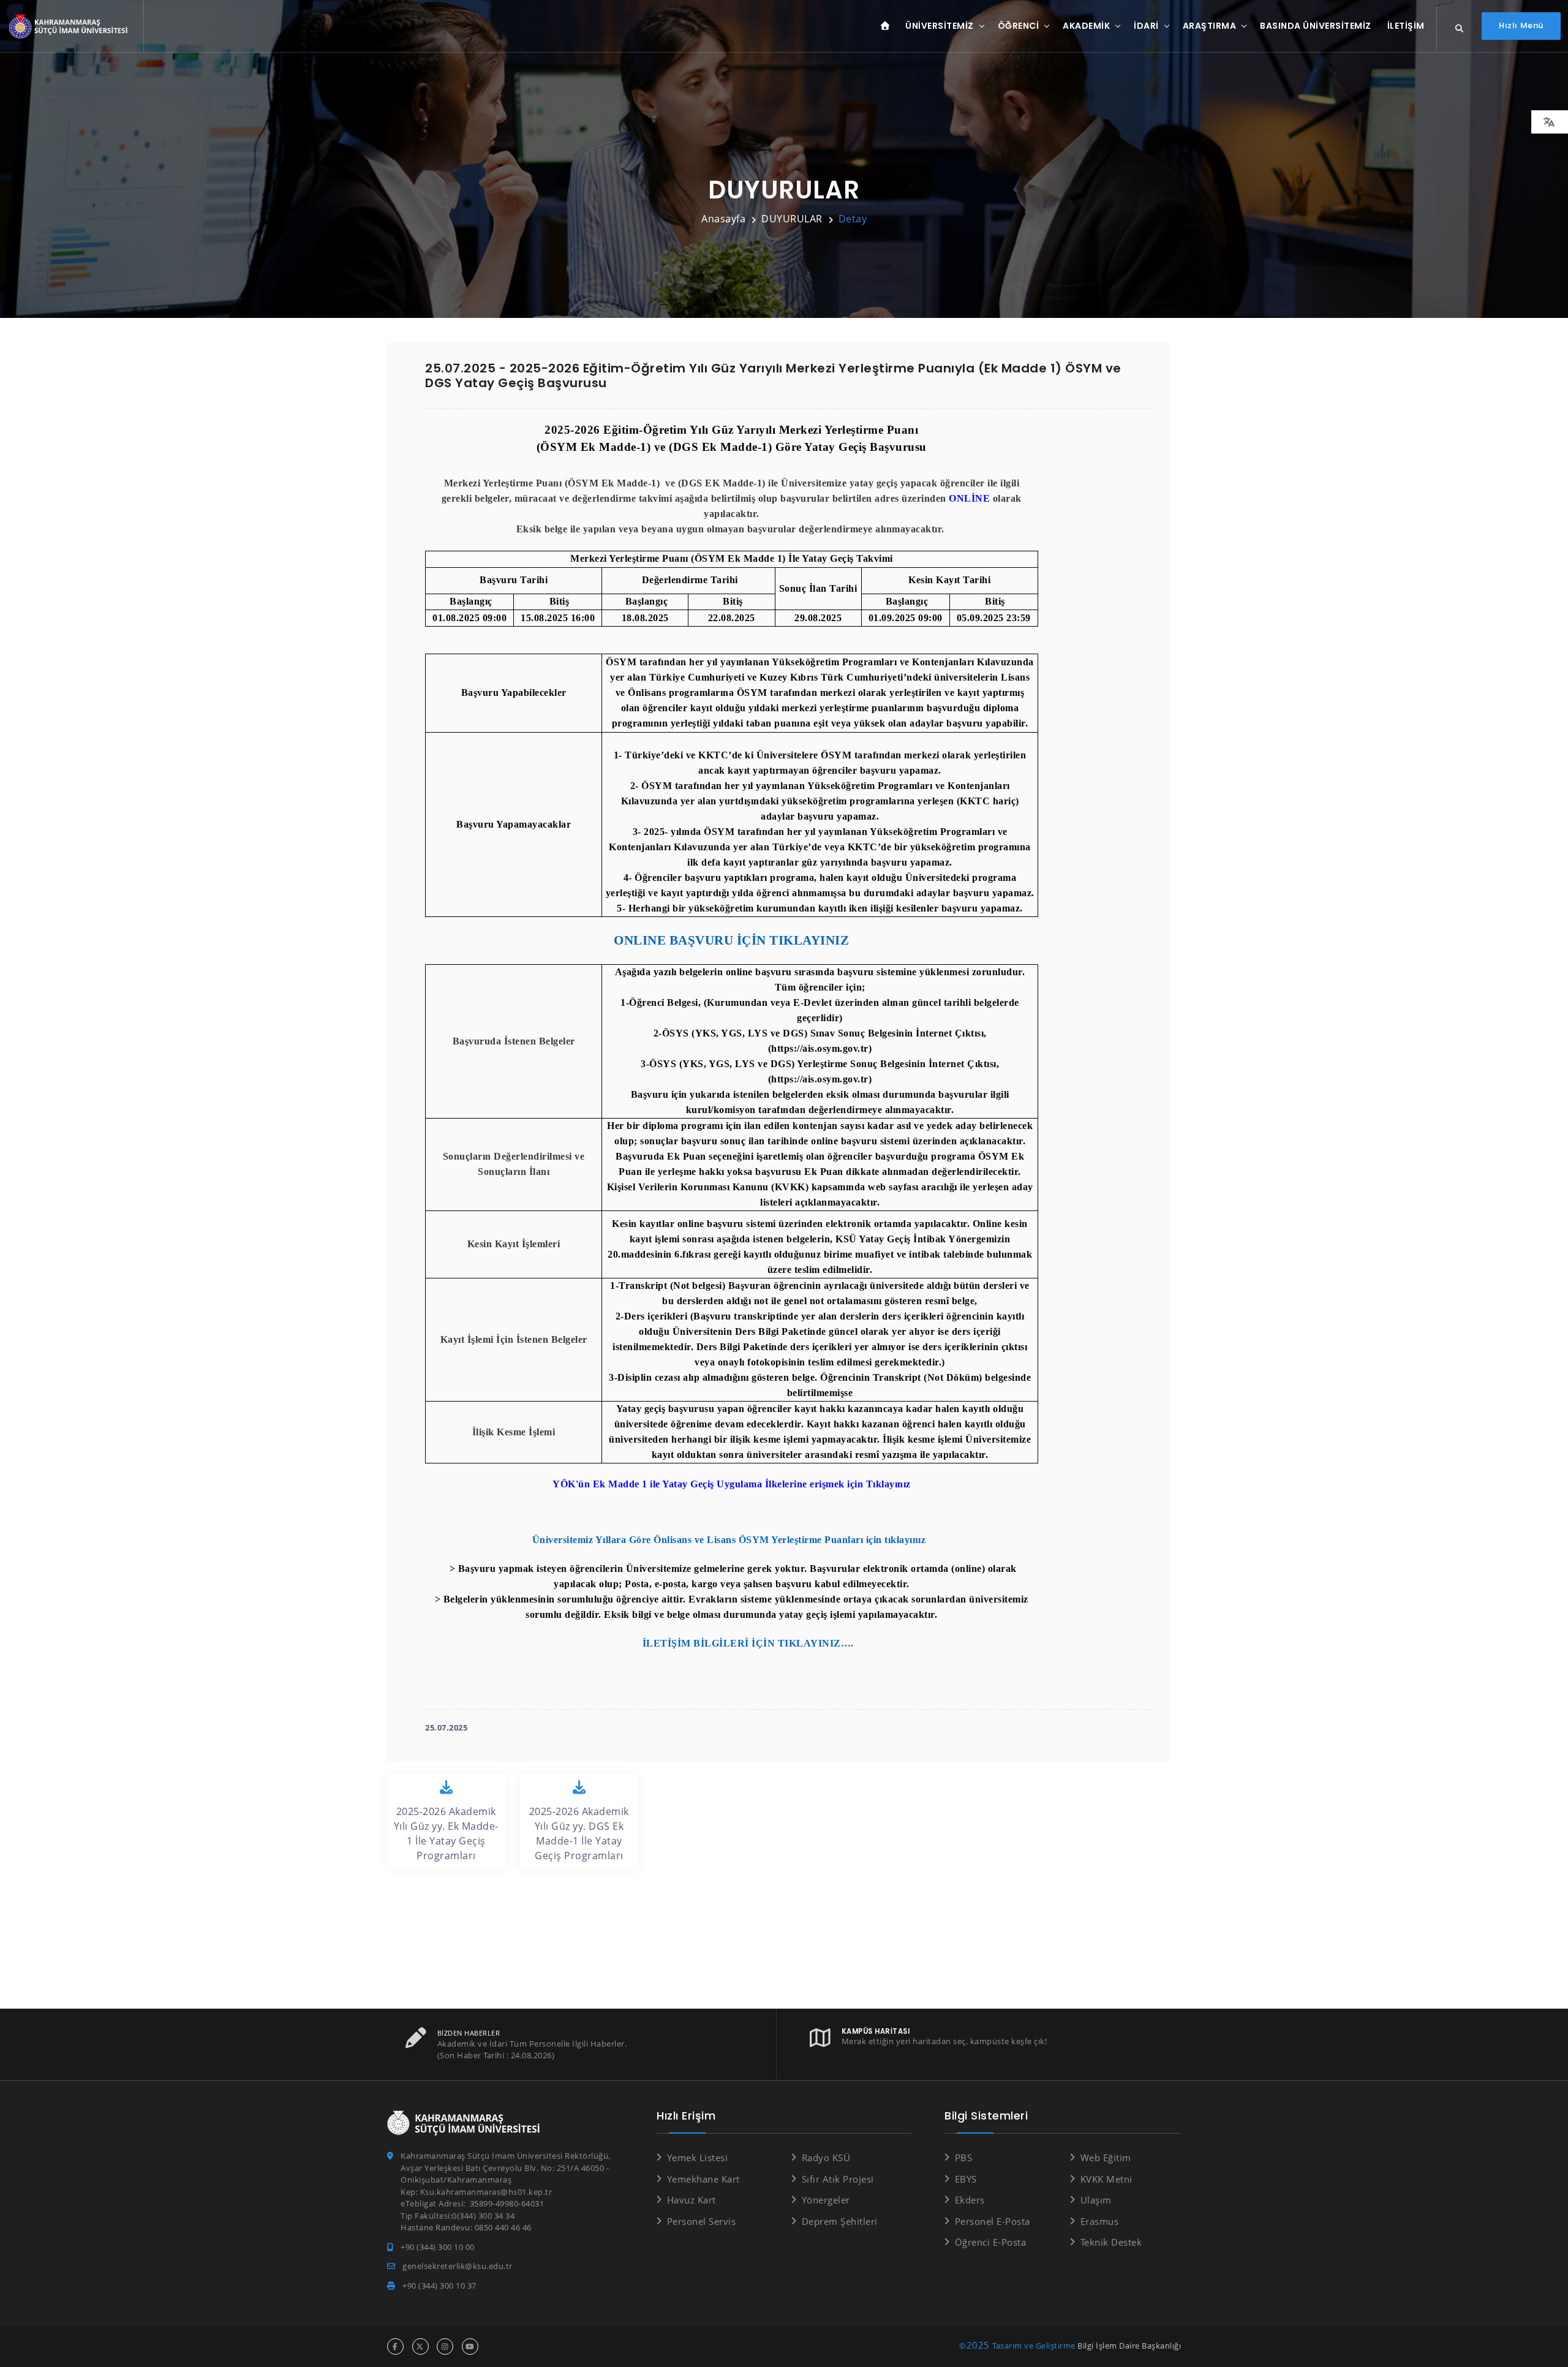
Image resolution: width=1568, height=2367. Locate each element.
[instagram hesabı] (445, 2346)
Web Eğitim (1106, 2157)
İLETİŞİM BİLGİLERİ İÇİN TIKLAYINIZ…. (748, 1643)
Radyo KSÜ (826, 2157)
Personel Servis (701, 2221)
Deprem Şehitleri (840, 2221)
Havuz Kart (692, 2200)
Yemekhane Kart (703, 2179)
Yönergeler (826, 2200)
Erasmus (1099, 2221)
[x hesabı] (420, 2346)
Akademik (1086, 26)
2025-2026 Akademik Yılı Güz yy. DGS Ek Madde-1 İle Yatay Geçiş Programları (579, 1833)
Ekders (970, 2200)
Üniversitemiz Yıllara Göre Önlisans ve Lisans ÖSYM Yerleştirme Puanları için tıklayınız (730, 1540)
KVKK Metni (1106, 2179)
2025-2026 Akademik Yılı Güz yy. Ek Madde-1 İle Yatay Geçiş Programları (446, 1833)
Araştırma (1210, 26)
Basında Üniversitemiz (1316, 26)
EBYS (966, 2179)
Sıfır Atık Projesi (838, 2179)
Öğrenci (1019, 26)
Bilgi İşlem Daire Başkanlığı (1129, 2346)
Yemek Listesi (697, 2157)
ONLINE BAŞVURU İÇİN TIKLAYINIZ (731, 940)
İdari (1146, 26)
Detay (853, 219)
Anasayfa (723, 219)
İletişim (1406, 26)
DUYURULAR (792, 219)
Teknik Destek (1111, 2242)
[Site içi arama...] (1460, 29)
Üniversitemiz (940, 26)
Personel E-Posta (993, 2221)
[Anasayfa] (70, 27)
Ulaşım (1096, 2200)
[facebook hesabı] (395, 2346)
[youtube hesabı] (470, 2346)
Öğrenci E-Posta (990, 2242)
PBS (963, 2157)
